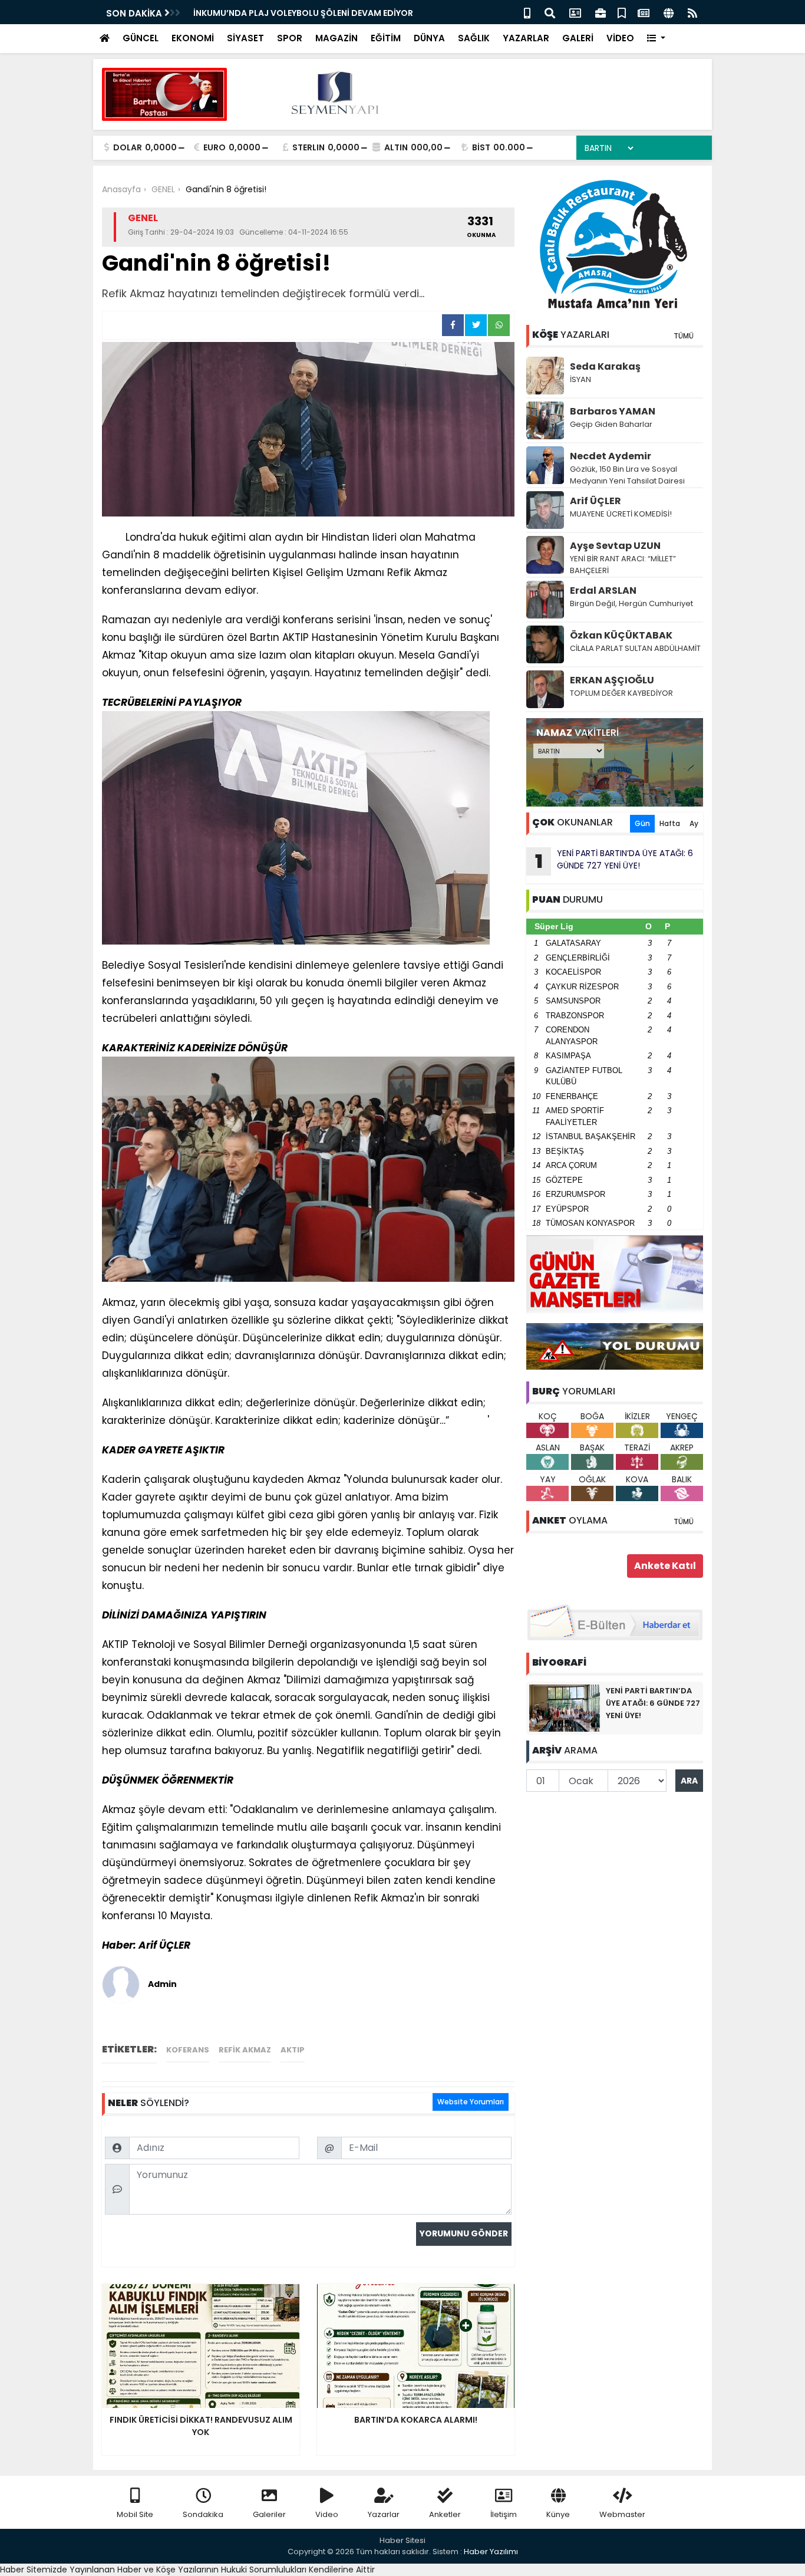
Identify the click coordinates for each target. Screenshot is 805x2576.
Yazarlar (384, 2514)
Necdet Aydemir (611, 456)
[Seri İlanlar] (622, 12)
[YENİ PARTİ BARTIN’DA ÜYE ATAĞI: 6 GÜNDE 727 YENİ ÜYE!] (565, 1708)
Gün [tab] (642, 823)
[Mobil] (527, 12)
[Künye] (669, 12)
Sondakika (203, 2514)
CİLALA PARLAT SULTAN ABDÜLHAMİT (635, 648)
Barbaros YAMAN (613, 411)
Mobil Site (135, 2514)
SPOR (290, 38)
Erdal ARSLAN (603, 590)
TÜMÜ (684, 336)
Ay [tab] (694, 823)
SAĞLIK (474, 38)
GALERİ (578, 38)
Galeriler (269, 2514)
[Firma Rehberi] (601, 12)
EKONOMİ (193, 38)
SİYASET (245, 38)
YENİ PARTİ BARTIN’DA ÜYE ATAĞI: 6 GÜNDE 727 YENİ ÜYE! (614, 861)
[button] (656, 39)
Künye (558, 2514)
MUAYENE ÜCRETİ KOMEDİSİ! (621, 514)
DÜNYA (429, 38)
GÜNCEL (141, 38)
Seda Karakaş (605, 366)
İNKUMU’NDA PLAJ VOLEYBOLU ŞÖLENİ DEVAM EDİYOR (303, 13)
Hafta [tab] (670, 823)
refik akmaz (245, 2050)
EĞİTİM (386, 38)
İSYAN (580, 379)
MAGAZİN (336, 38)
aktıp (293, 2050)
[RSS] (692, 12)
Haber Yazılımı (491, 2552)
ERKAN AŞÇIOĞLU (612, 680)
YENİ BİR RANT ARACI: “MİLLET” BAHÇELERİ (623, 565)
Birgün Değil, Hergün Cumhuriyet (631, 603)
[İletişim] (575, 12)
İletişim (504, 2514)
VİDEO (620, 38)
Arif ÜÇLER (595, 501)
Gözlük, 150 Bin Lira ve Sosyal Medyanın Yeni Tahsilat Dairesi (627, 475)
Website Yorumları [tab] (471, 2102)
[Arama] (550, 12)
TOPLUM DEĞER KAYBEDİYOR (621, 693)
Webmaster (622, 2514)
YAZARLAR (526, 38)
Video (327, 2514)
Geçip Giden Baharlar (611, 424)
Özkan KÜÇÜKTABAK (621, 635)
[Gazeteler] (644, 12)
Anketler (445, 2514)
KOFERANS (188, 2050)
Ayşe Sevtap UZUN (615, 546)
